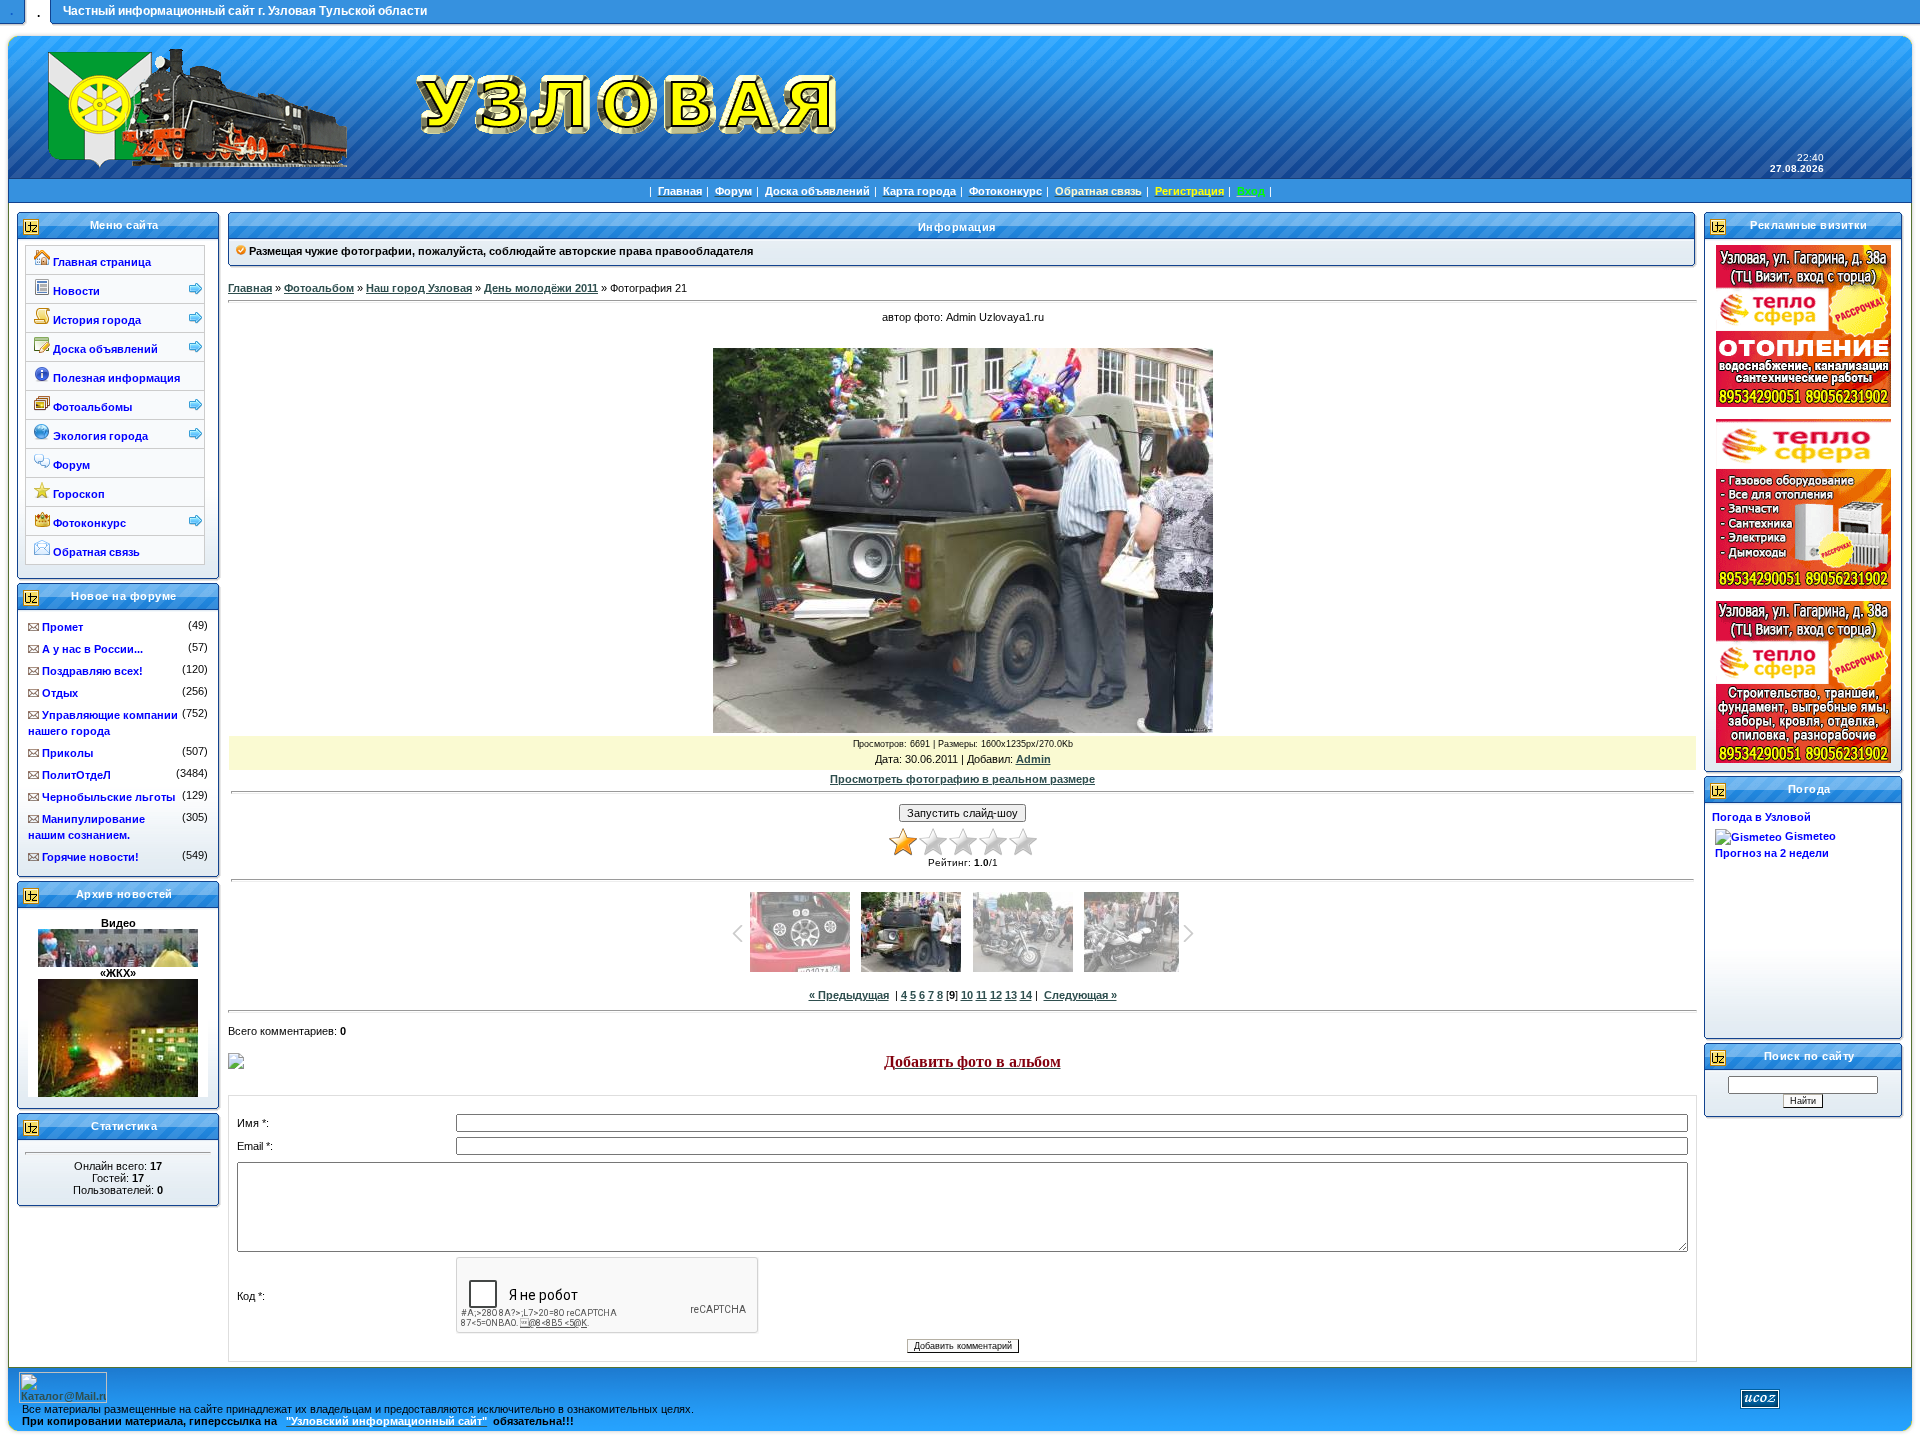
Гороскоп (77, 494)
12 (996, 995)
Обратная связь (95, 552)
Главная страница (100, 262)
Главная (250, 288)
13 (1011, 995)
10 (967, 995)
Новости (75, 291)
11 (981, 995)
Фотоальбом (319, 288)
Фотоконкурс (88, 523)
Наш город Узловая (419, 288)
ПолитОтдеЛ (76, 775)
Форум (70, 465)
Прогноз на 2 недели (1772, 853)
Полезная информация (115, 378)
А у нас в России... (92, 649)
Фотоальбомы (91, 407)
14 (1026, 995)
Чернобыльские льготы (108, 797)
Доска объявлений (104, 349)
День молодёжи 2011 (541, 288)
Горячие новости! (90, 857)
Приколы (67, 753)
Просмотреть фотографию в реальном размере (962, 779)
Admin (1033, 759)
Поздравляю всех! (92, 671)
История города (95, 320)
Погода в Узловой (1761, 817)
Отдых (60, 693)
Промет (62, 627)
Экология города (99, 436)
